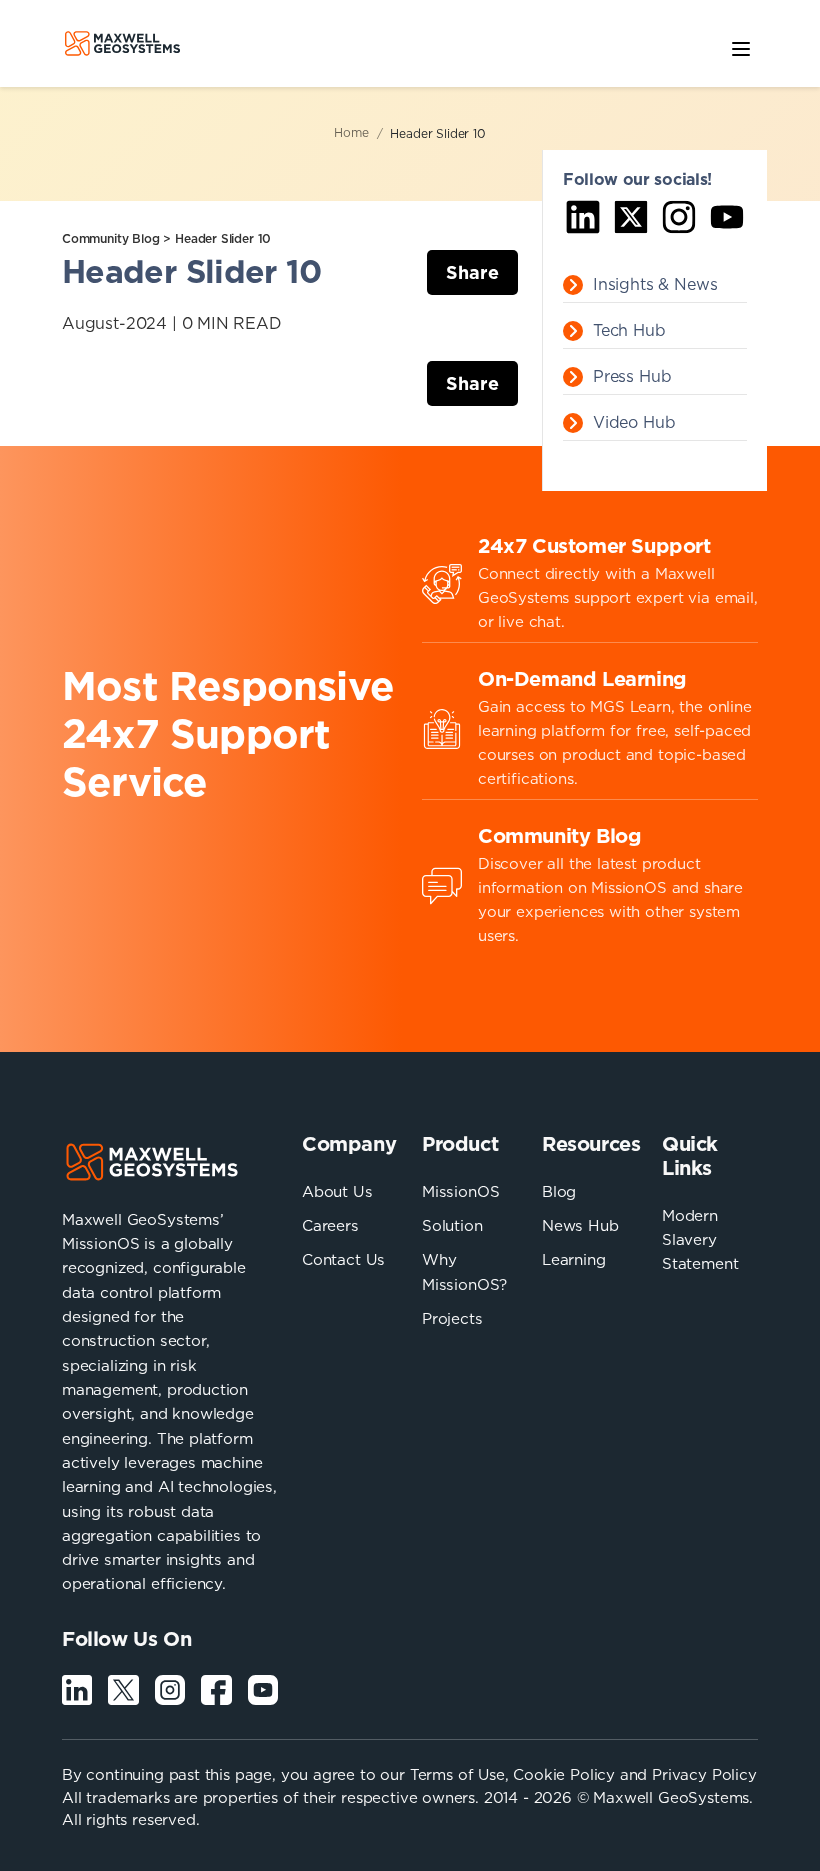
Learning (574, 1259)
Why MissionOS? (464, 1271)
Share (472, 272)
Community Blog (111, 238)
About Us (337, 1191)
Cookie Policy (564, 1774)
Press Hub (632, 376)
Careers (330, 1225)
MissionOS (460, 1191)
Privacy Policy (704, 1774)
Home (351, 132)
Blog (559, 1191)
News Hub (580, 1225)
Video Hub (634, 422)
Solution (452, 1225)
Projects (452, 1318)
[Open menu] (741, 45)
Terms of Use (457, 1774)
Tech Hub (629, 330)
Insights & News (655, 284)
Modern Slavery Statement (700, 1240)
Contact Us (343, 1259)
